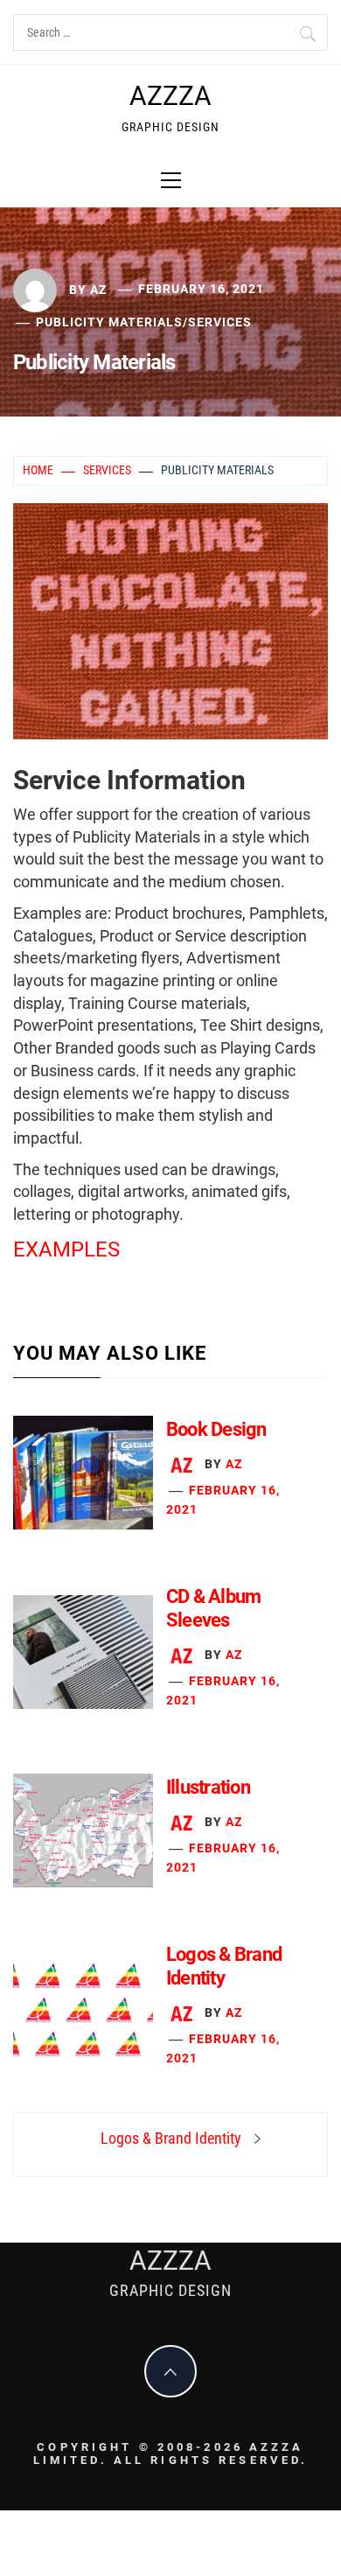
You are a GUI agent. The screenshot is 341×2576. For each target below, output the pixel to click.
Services (220, 322)
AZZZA (170, 96)
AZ (98, 289)
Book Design (216, 1429)
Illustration (208, 1787)
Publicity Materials (109, 322)
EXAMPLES (66, 1249)
